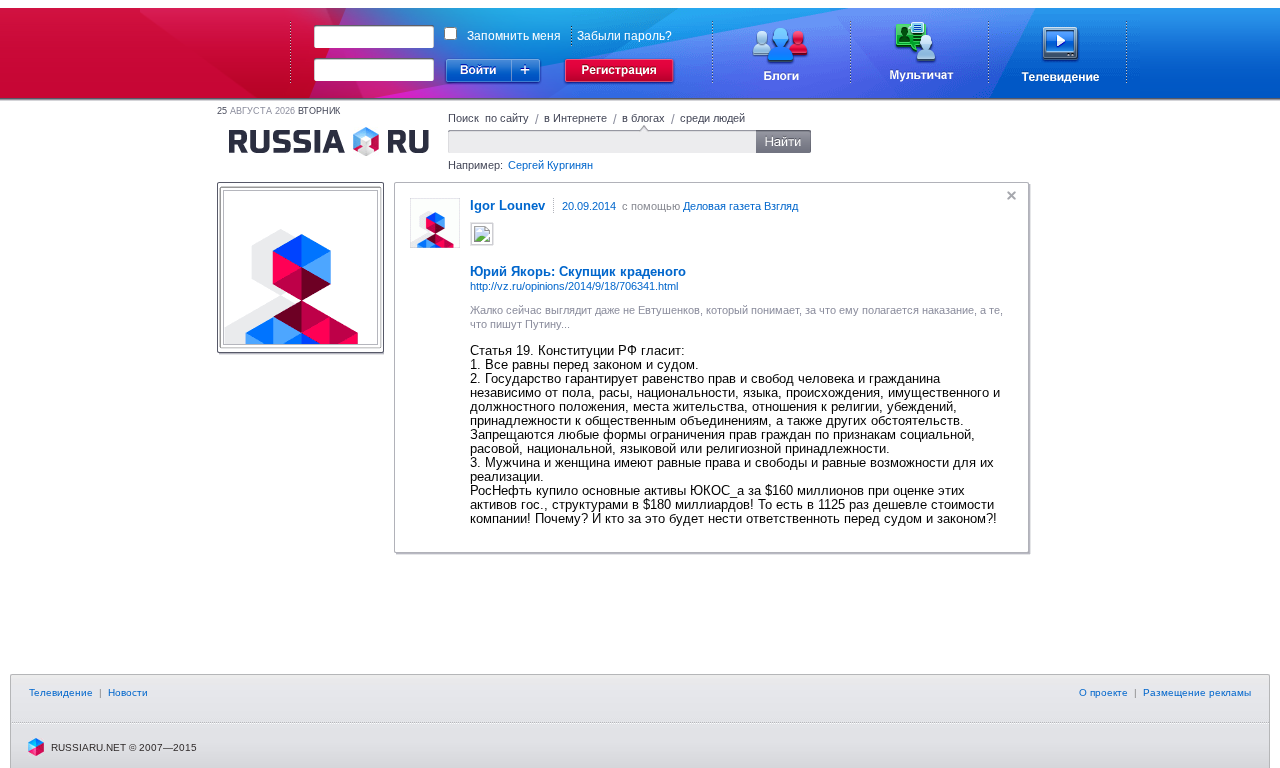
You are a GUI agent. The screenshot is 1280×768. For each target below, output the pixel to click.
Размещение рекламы (1197, 692)
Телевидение (61, 692)
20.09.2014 (589, 206)
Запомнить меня (514, 36)
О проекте (1103, 692)
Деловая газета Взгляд (740, 206)
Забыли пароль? (624, 36)
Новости (128, 692)
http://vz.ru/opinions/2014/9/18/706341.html (574, 286)
